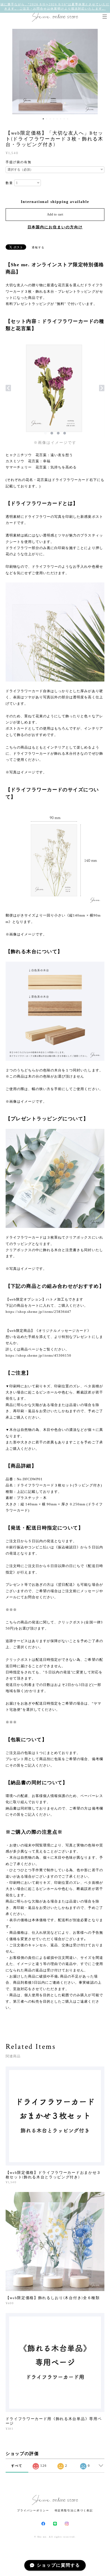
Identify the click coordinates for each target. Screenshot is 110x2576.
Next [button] (102, 72)
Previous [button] (8, 72)
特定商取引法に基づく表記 (74, 2510)
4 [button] (54, 119)
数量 (9, 183)
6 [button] (61, 119)
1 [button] (43, 119)
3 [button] (50, 119)
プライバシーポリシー (33, 2510)
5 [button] (57, 119)
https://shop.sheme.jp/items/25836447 (38, 1312)
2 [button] (47, 119)
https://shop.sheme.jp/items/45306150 (38, 1355)
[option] (55, 72)
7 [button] (64, 119)
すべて (17, 2466)
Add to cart (55, 214)
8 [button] (68, 119)
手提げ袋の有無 (19, 162)
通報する (38, 247)
